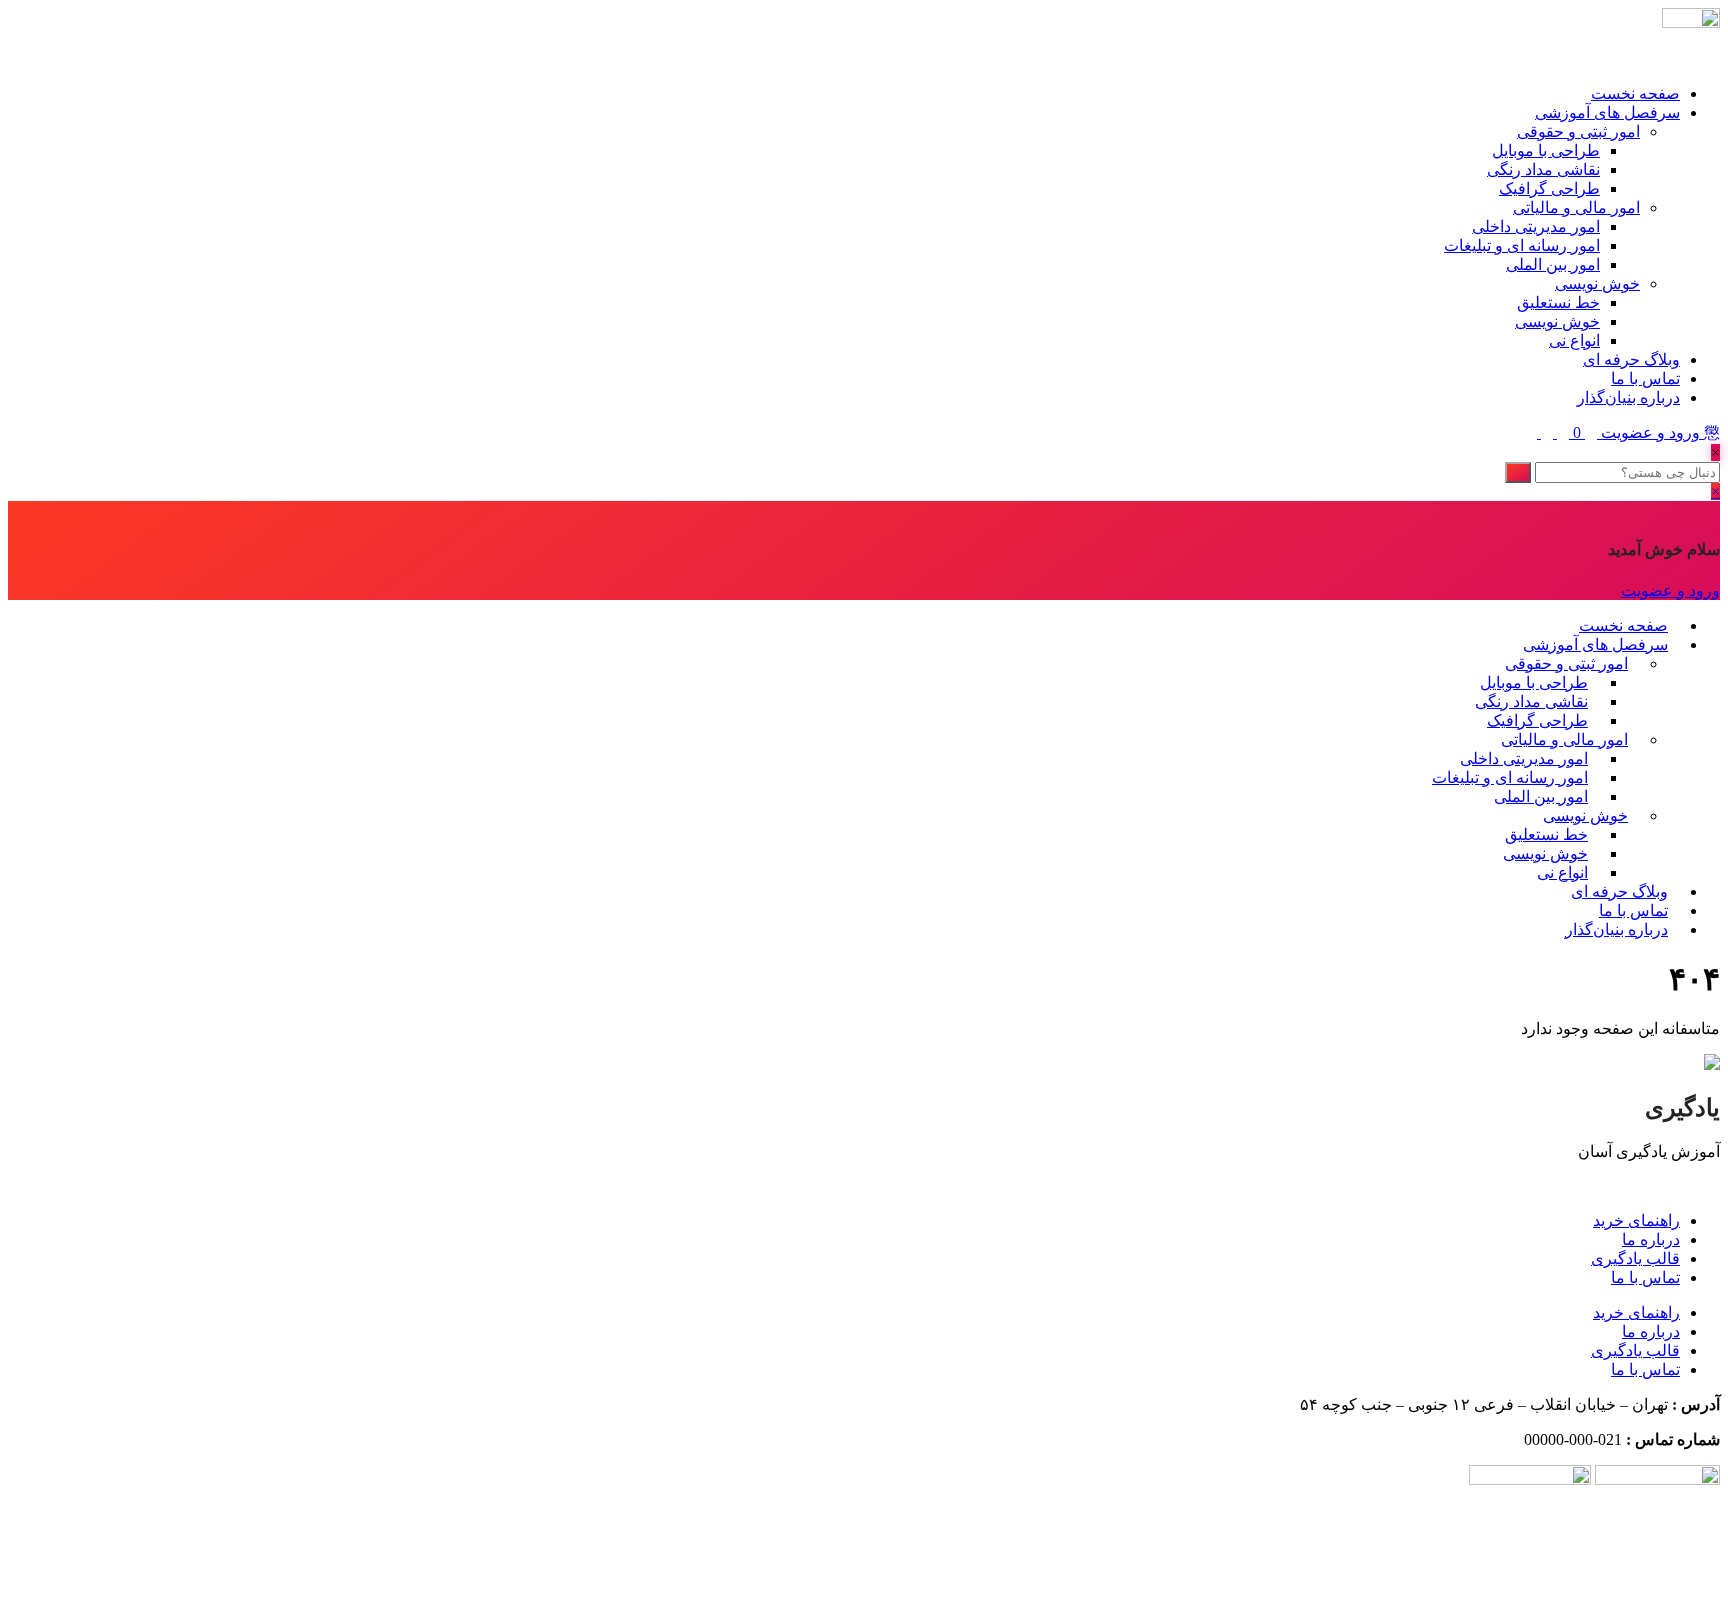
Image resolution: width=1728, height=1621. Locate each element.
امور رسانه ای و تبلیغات (1522, 245)
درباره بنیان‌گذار (1628, 397)
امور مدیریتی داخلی (1536, 226)
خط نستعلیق (1558, 302)
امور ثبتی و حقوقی (1578, 131)
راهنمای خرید (1636, 1220)
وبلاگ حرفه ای (1631, 359)
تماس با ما (1645, 378)
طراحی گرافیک (1549, 188)
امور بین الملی (1553, 264)
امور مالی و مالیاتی (1576, 207)
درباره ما (1651, 1239)
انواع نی (1574, 340)
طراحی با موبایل (1546, 150)
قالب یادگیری (1635, 1258)
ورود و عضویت (1650, 432)
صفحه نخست (1635, 93)
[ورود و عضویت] (1589, 432)
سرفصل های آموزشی (1607, 112)
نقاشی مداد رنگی (1543, 169)
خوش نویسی (1597, 283)
